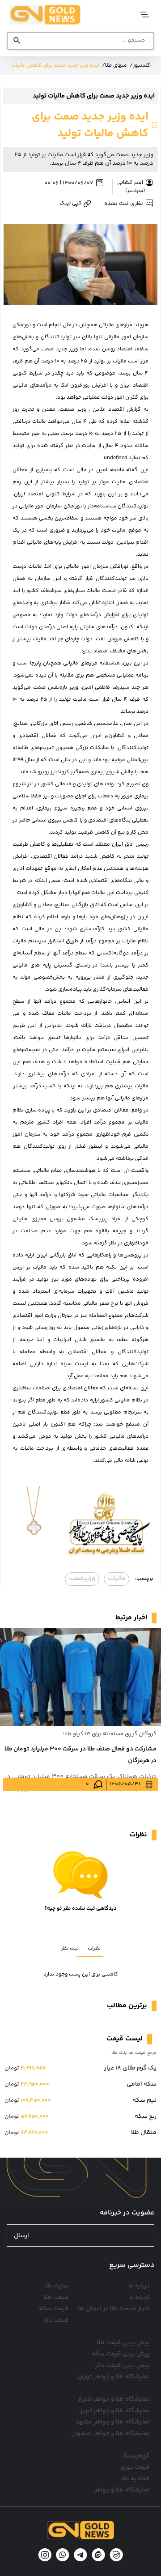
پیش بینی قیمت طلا (123, 2343)
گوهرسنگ (136, 2456)
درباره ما (139, 2286)
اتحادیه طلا (136, 2479)
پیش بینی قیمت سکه (121, 2354)
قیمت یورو (135, 2467)
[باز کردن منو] (142, 15)
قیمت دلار (55, 2321)
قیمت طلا (56, 2298)
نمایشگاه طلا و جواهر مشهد (113, 2422)
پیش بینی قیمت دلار (123, 2366)
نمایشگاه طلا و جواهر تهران (114, 2377)
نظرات (94, 1948)
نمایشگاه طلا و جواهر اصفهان (110, 2434)
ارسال (21, 2236)
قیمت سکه (54, 2309)
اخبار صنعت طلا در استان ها (114, 2309)
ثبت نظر (70, 1948)
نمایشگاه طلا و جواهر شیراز (114, 2399)
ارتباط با (140, 2298)
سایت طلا (56, 2286)
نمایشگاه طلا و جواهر (122, 2490)
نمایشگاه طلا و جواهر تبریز (115, 2411)
